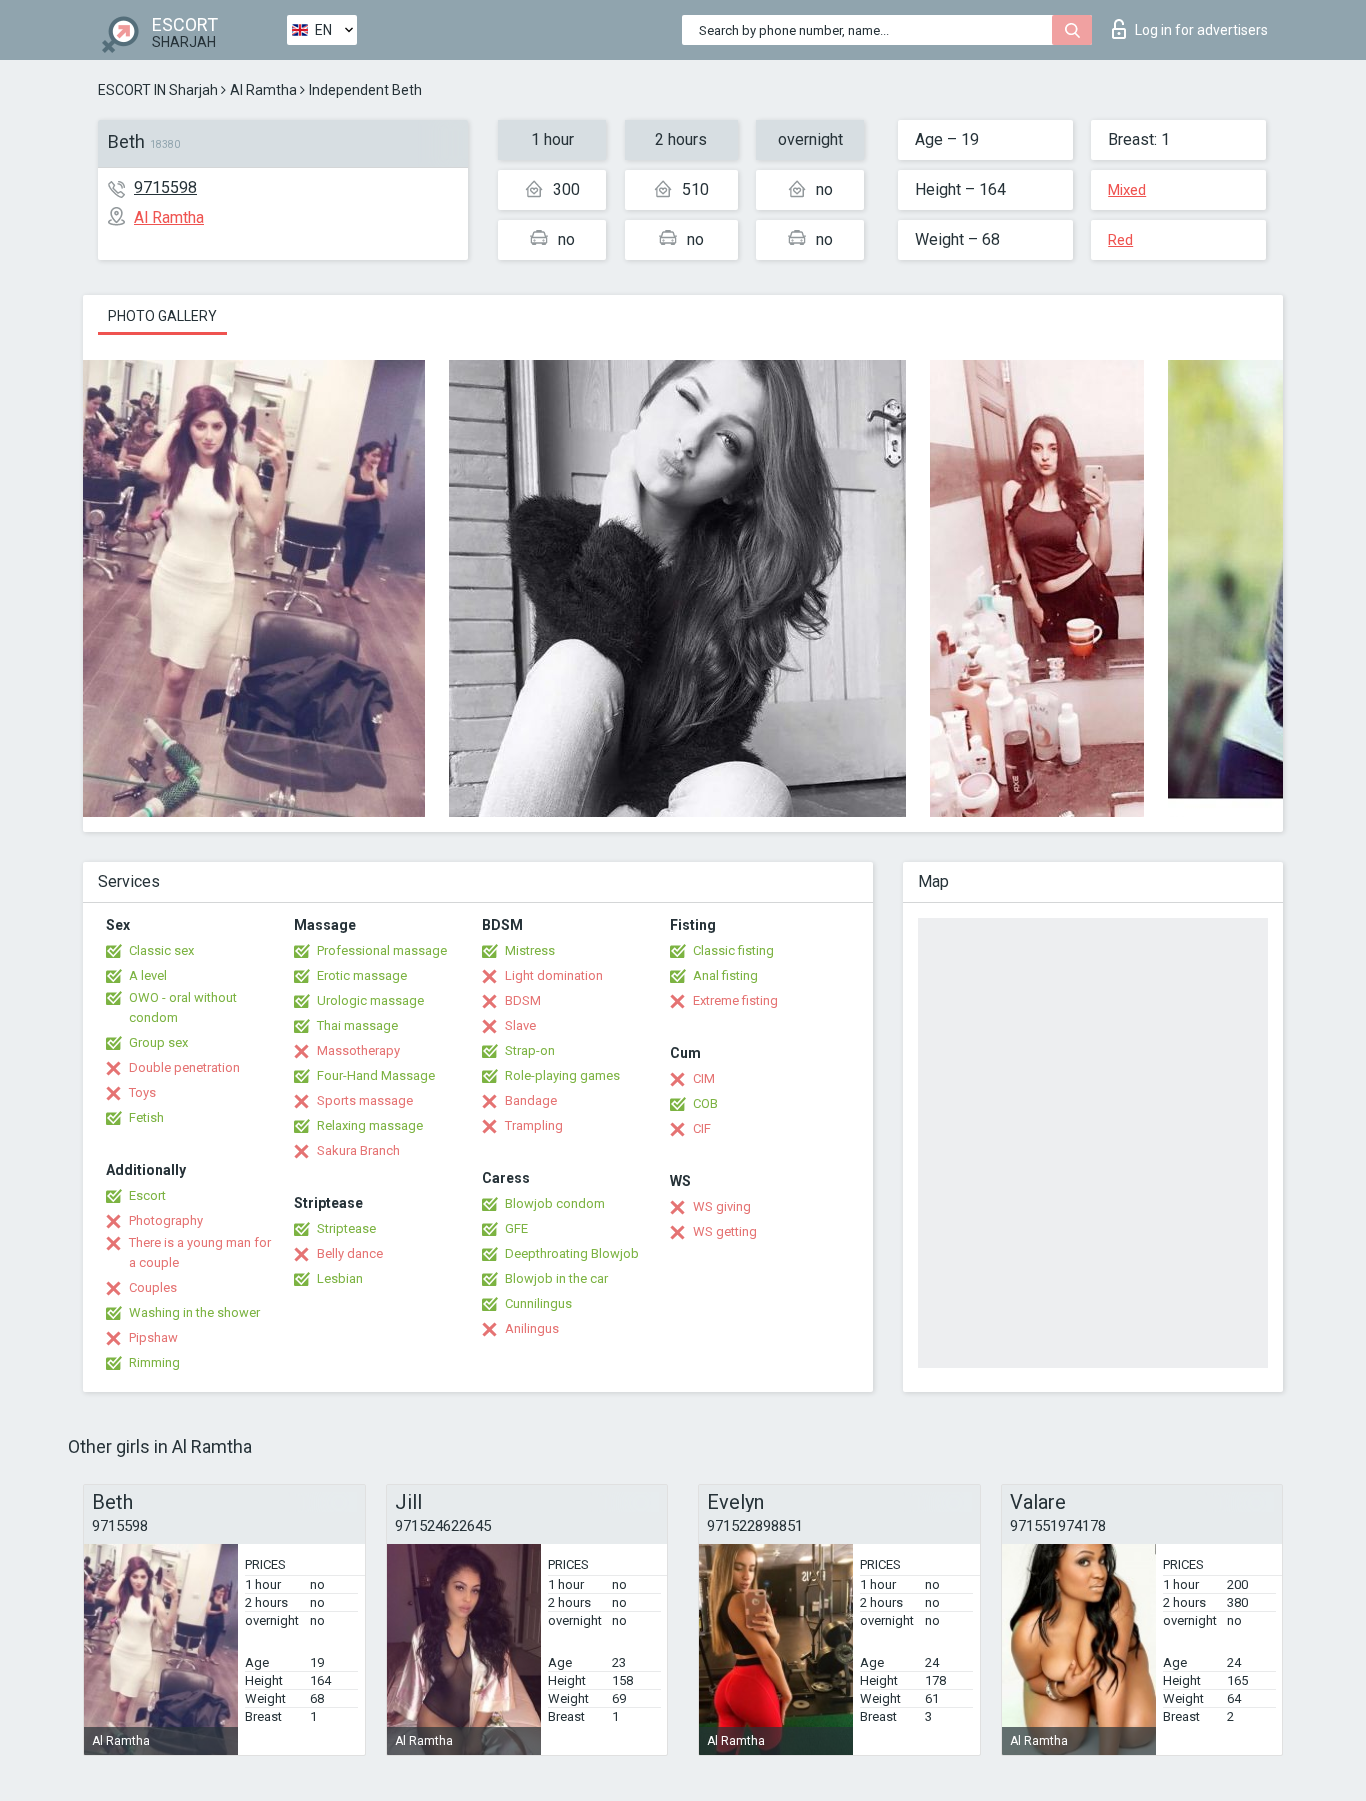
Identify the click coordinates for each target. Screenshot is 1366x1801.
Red (1120, 240)
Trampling (534, 1125)
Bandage (531, 1100)
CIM (704, 1078)
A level (148, 975)
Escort (147, 1195)
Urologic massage (370, 1000)
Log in (1201, 30)
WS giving (722, 1206)
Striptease (346, 1228)
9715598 (165, 187)
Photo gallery (162, 316)
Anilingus (532, 1328)
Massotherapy (358, 1050)
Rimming (154, 1362)
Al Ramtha (263, 90)
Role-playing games (562, 1075)
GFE (516, 1228)
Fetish (146, 1117)
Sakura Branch (358, 1150)
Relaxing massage (370, 1125)
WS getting (725, 1231)
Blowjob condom (555, 1203)
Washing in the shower (194, 1312)
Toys (142, 1092)
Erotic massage (362, 975)
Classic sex (161, 950)
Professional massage (382, 950)
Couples (153, 1287)
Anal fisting (725, 975)
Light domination (554, 975)
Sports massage (365, 1100)
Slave (520, 1025)
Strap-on (530, 1050)
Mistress (530, 950)
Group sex (158, 1042)
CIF (702, 1128)
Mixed (1127, 190)
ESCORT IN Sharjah (158, 90)
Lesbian (340, 1278)
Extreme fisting (735, 1000)
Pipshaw (153, 1337)
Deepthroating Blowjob (572, 1253)
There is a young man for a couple (200, 1252)
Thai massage (357, 1025)
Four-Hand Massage (376, 1075)
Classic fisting (733, 950)
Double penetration (184, 1067)
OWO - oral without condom (183, 1007)
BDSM (523, 1000)
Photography (166, 1220)
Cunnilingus (538, 1303)
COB (705, 1103)
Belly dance (350, 1253)
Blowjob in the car (556, 1278)
